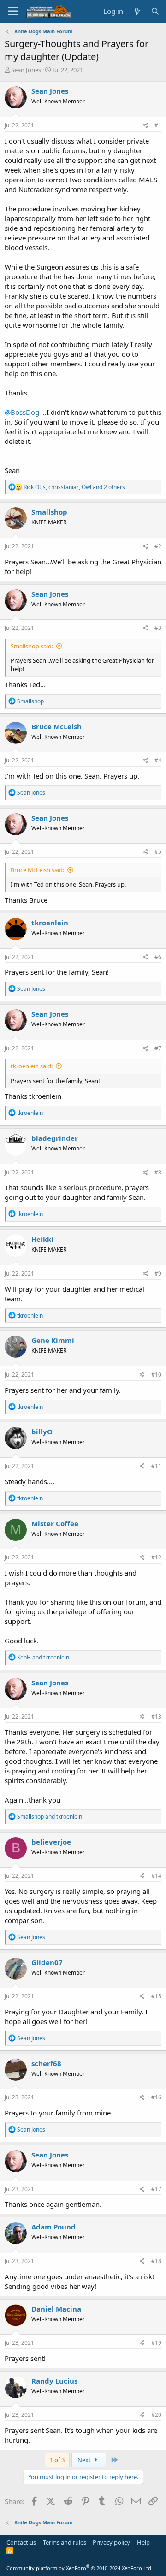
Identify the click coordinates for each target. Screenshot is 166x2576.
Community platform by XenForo (80, 2568)
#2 (158, 546)
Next (85, 2460)
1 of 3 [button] (57, 2460)
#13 (156, 1716)
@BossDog (22, 412)
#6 (158, 957)
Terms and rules (65, 2542)
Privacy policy (111, 2542)
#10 (156, 1375)
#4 (158, 760)
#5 (158, 852)
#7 (158, 1048)
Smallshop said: (32, 646)
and (43, 1657)
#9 (158, 1273)
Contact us (21, 2542)
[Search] (155, 11)
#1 (158, 125)
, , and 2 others (74, 487)
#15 (156, 1996)
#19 (156, 2343)
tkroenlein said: (32, 1066)
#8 (158, 1172)
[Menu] (13, 12)
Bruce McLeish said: (37, 870)
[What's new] (137, 11)
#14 (156, 1876)
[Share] (145, 126)
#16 (156, 2097)
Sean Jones (26, 70)
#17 (156, 2189)
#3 (158, 628)
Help (143, 2542)
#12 (156, 1557)
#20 (156, 2415)
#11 (156, 1466)
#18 (156, 2261)
